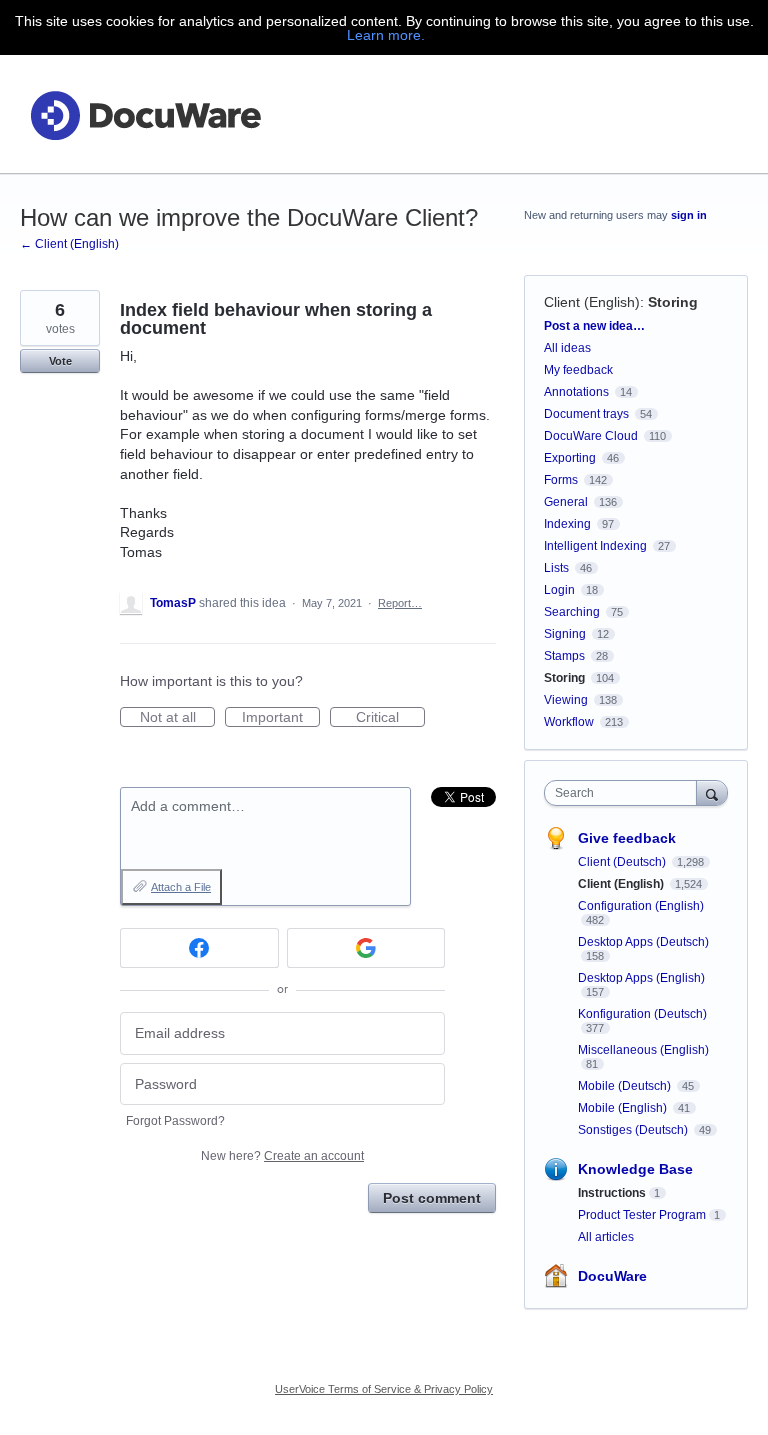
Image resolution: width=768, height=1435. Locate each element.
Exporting (570, 458)
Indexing (567, 524)
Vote (60, 361)
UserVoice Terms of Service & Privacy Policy (384, 1389)
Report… (400, 603)
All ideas (567, 348)
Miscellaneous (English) (643, 1050)
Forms (561, 480)
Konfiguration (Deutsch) (642, 1014)
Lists (556, 568)
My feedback (578, 370)
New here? (282, 1156)
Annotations (576, 392)
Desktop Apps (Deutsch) (643, 942)
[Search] (712, 792)
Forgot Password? (175, 1121)
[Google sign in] (366, 948)
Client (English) (592, 302)
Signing (565, 634)
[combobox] (625, 793)
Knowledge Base (635, 1169)
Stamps (564, 656)
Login (559, 590)
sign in (689, 215)
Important (281, 718)
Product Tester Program (642, 1215)
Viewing (566, 700)
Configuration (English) (641, 906)
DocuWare (612, 1276)
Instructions (612, 1193)
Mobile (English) (624, 1108)
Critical (390, 718)
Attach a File (181, 887)
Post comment (432, 1198)
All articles (606, 1237)
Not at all (177, 718)
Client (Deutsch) (623, 862)
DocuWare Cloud (591, 436)
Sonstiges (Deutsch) (634, 1130)
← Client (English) (69, 244)
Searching (572, 612)
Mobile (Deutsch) (626, 1086)
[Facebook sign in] (199, 948)
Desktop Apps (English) (641, 978)
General (566, 502)
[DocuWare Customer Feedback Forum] (145, 114)
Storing (673, 302)
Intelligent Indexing (595, 546)
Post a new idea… (594, 326)
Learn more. (386, 35)
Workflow (569, 722)
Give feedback (627, 838)
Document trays (586, 414)
